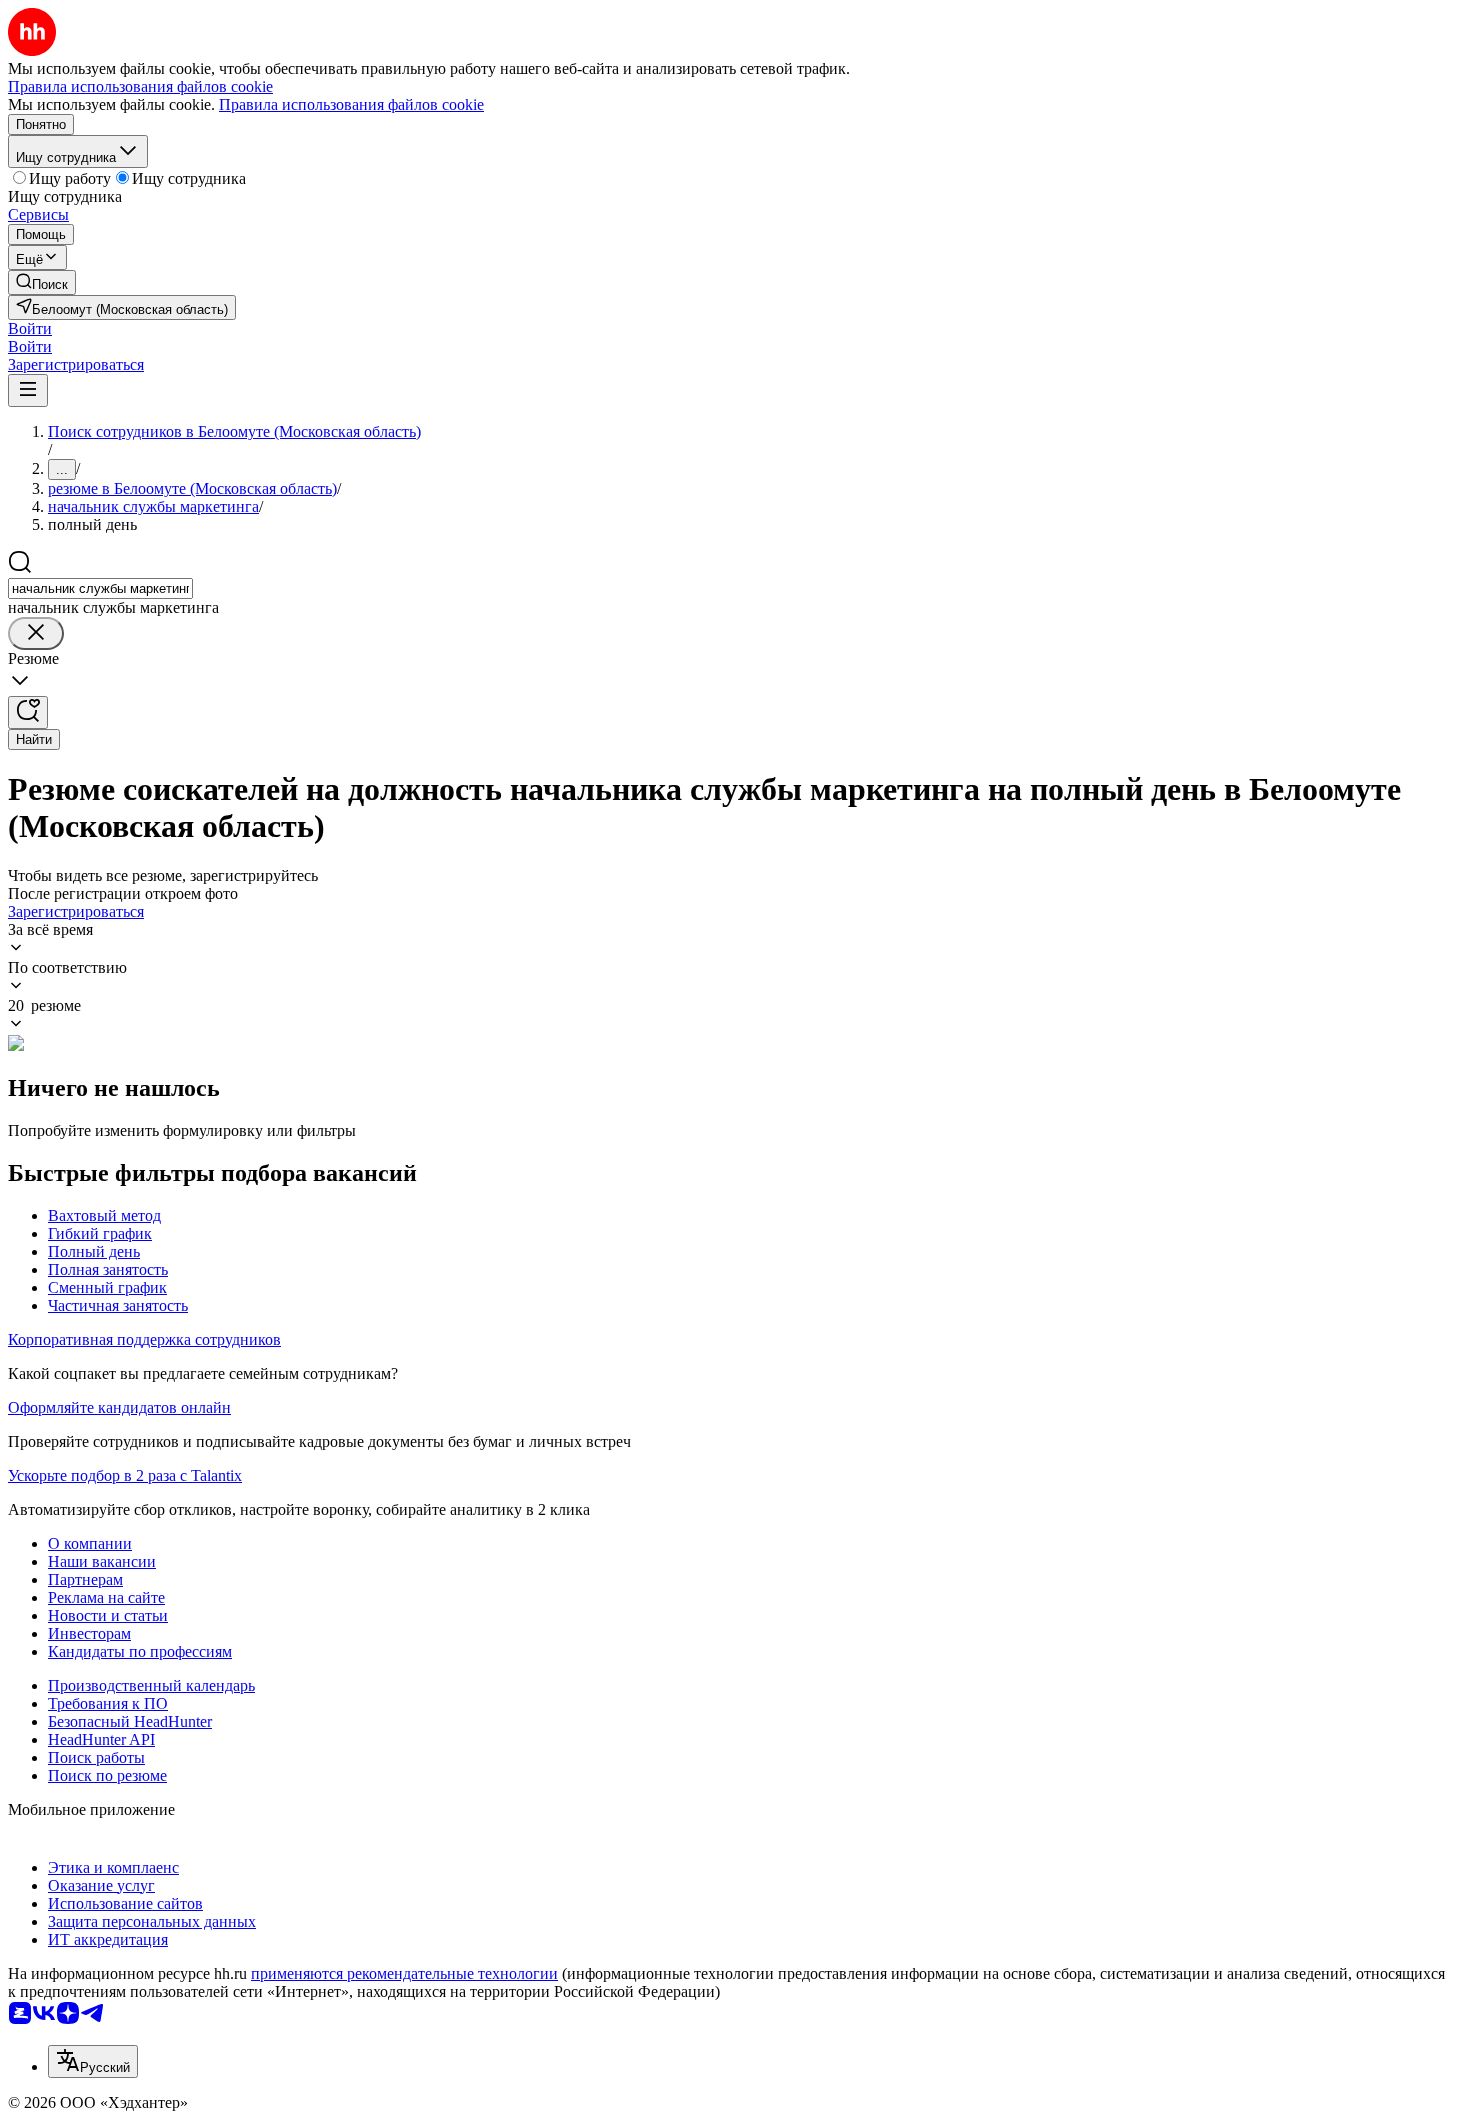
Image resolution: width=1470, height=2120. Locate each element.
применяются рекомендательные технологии (404, 1973)
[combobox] (100, 588)
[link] (42, 282)
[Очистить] (36, 633)
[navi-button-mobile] (28, 390)
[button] (30, 328)
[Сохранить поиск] (28, 712)
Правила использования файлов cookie (351, 104)
